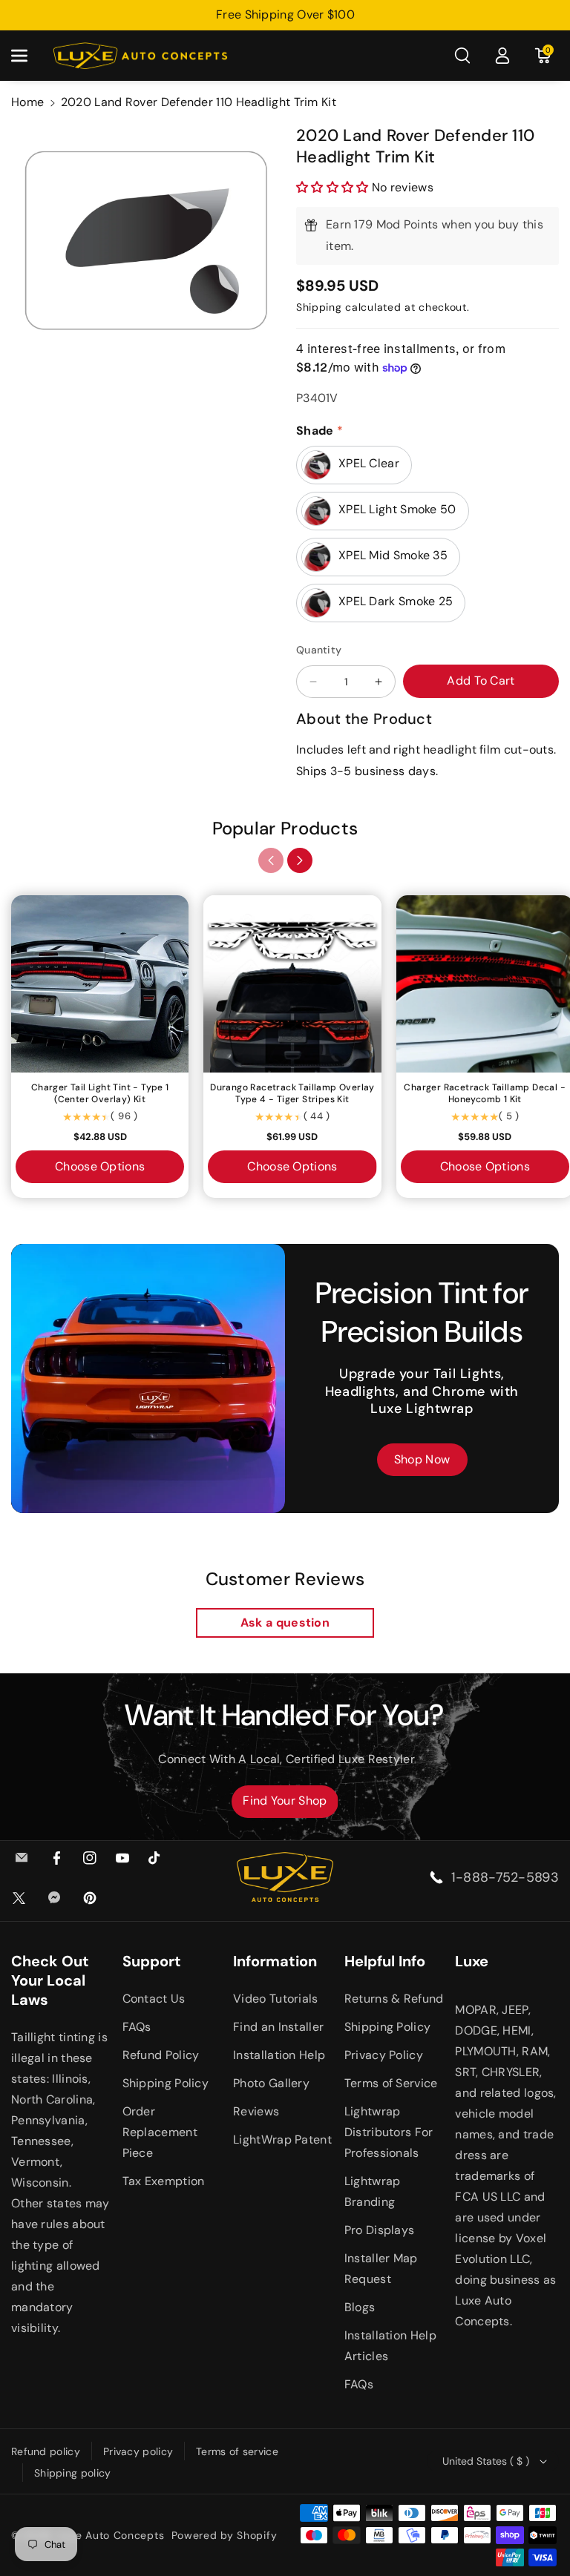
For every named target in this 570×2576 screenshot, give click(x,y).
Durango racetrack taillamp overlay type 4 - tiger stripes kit (292, 1094)
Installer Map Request (381, 2269)
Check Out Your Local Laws (50, 1980)
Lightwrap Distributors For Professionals (389, 2132)
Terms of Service (391, 2083)
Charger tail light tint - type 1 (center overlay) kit (100, 1094)
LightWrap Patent (282, 2139)
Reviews (256, 2111)
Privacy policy (138, 2451)
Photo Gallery (271, 2083)
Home (27, 102)
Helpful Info (385, 1961)
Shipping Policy (166, 2083)
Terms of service (237, 2451)
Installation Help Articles (390, 2346)
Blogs (360, 2307)
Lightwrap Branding (373, 2191)
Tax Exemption (164, 2181)
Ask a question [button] (285, 1623)
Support (152, 1961)
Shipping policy (73, 2473)
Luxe (472, 1961)
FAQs (137, 2027)
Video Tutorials (276, 1999)
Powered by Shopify (225, 2535)
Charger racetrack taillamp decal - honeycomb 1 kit (485, 1094)
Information (275, 1961)
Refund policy (46, 2451)
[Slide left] (271, 860)
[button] (27, 56)
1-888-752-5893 (505, 1877)
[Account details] (502, 56)
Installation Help (279, 2055)
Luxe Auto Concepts (111, 2535)
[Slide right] (300, 860)
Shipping (319, 307)
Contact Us (154, 1999)
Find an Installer (278, 2027)
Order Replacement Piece (160, 2132)
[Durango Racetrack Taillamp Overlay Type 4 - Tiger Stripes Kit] (292, 984)
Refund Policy (161, 2055)
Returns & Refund (394, 1999)
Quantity (319, 650)
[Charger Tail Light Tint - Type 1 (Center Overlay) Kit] (100, 984)
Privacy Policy (384, 2055)
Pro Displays (380, 2230)
